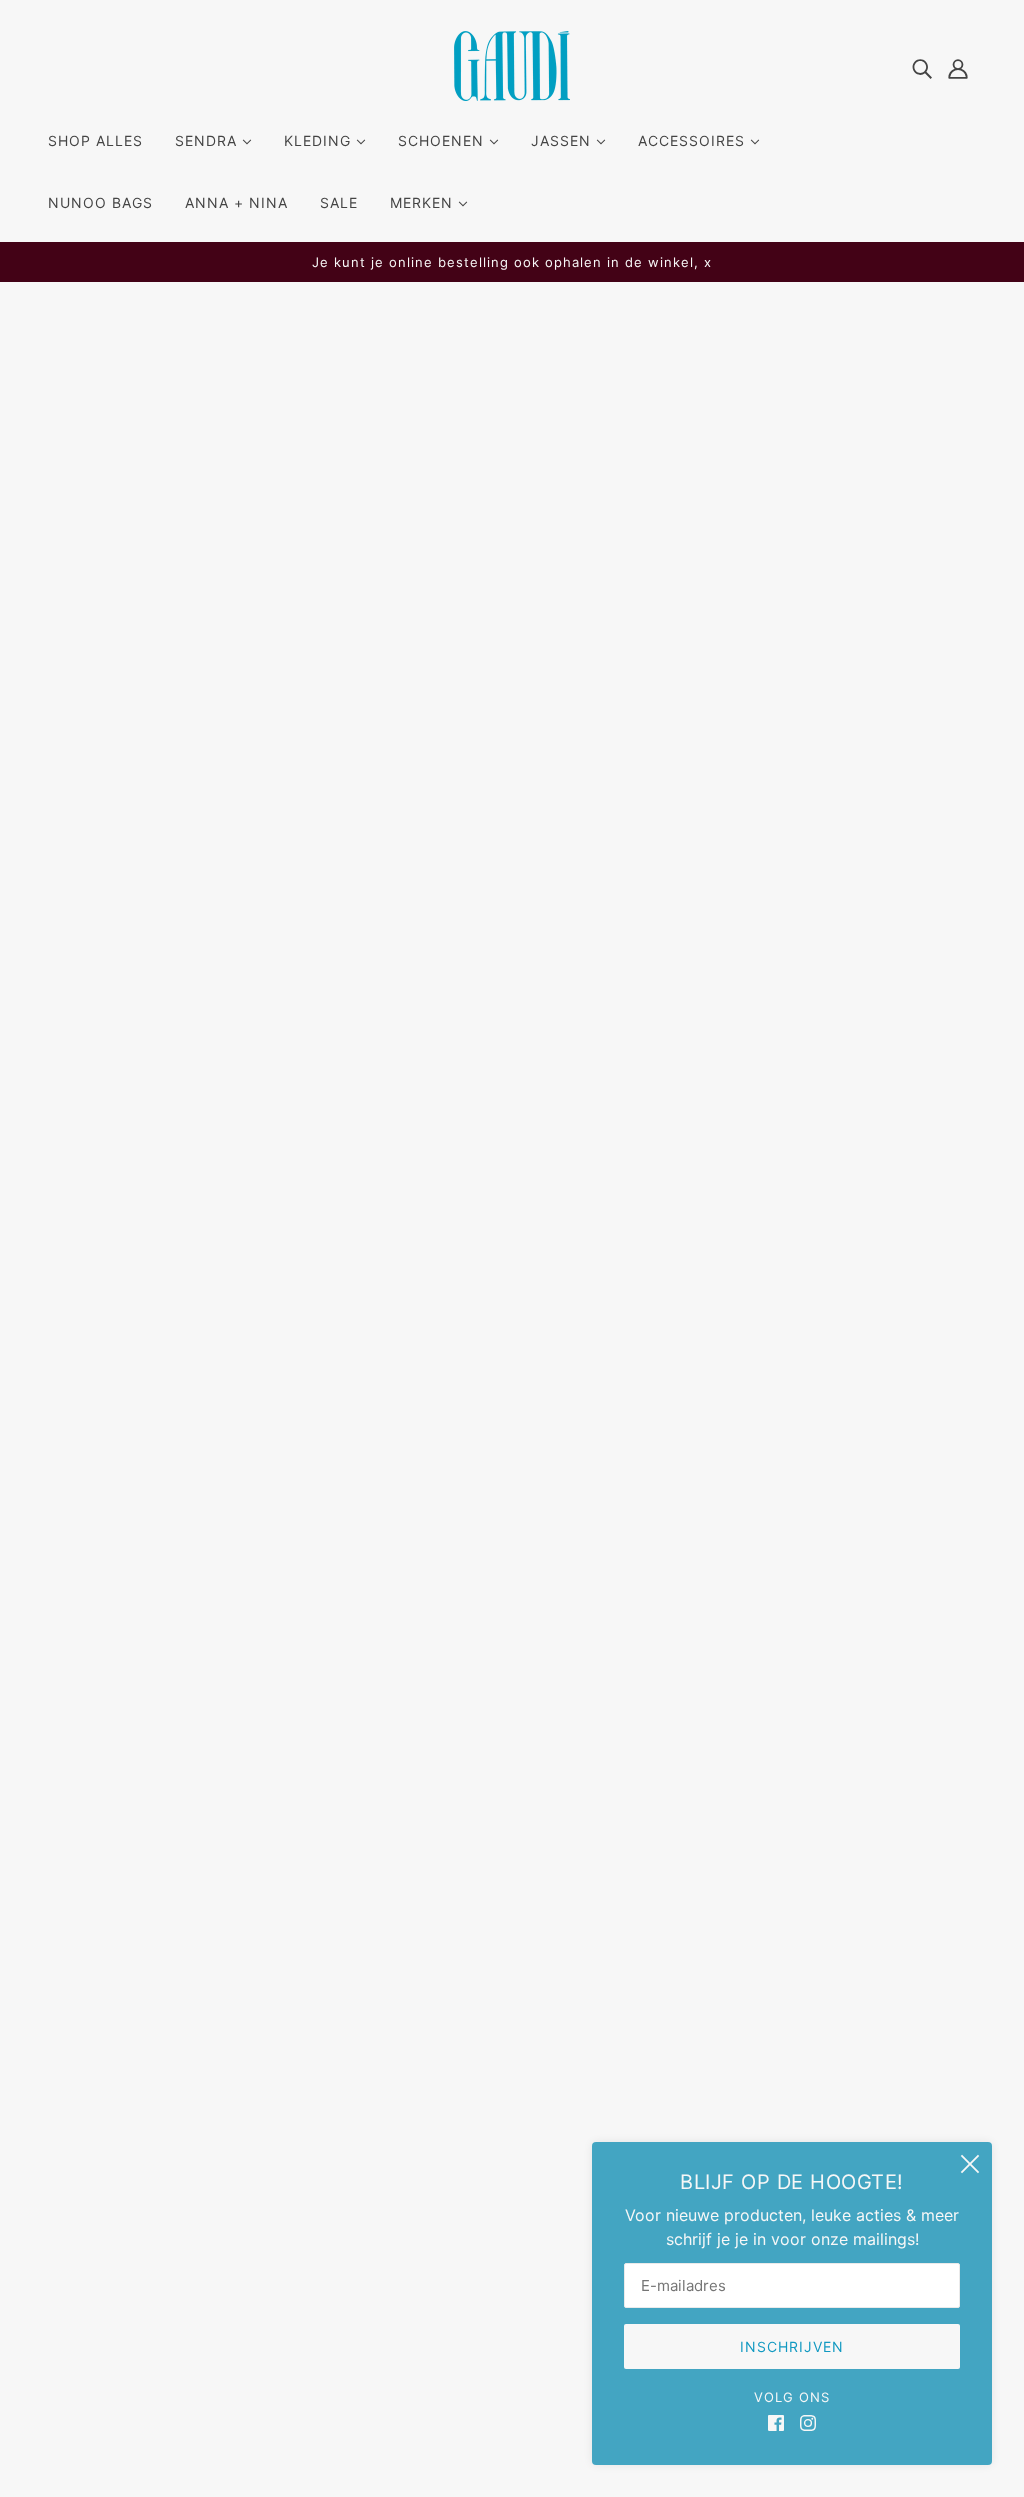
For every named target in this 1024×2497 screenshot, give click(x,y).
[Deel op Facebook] (566, 1242)
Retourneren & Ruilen (500, 2029)
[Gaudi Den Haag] (512, 95)
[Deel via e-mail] (662, 1242)
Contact (452, 2053)
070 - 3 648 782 (126, 2057)
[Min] (572, 664)
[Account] (958, 67)
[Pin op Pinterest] (630, 1242)
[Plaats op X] (598, 1242)
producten (647, 361)
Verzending (464, 1981)
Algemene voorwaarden (512, 2077)
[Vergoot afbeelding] (335, 583)
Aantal (586, 624)
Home (576, 361)
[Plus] (638, 664)
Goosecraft (607, 494)
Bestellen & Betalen (494, 2005)
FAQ (437, 1957)
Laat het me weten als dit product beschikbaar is (693, 727)
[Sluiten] (970, 2164)
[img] (922, 67)
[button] (694, 1242)
